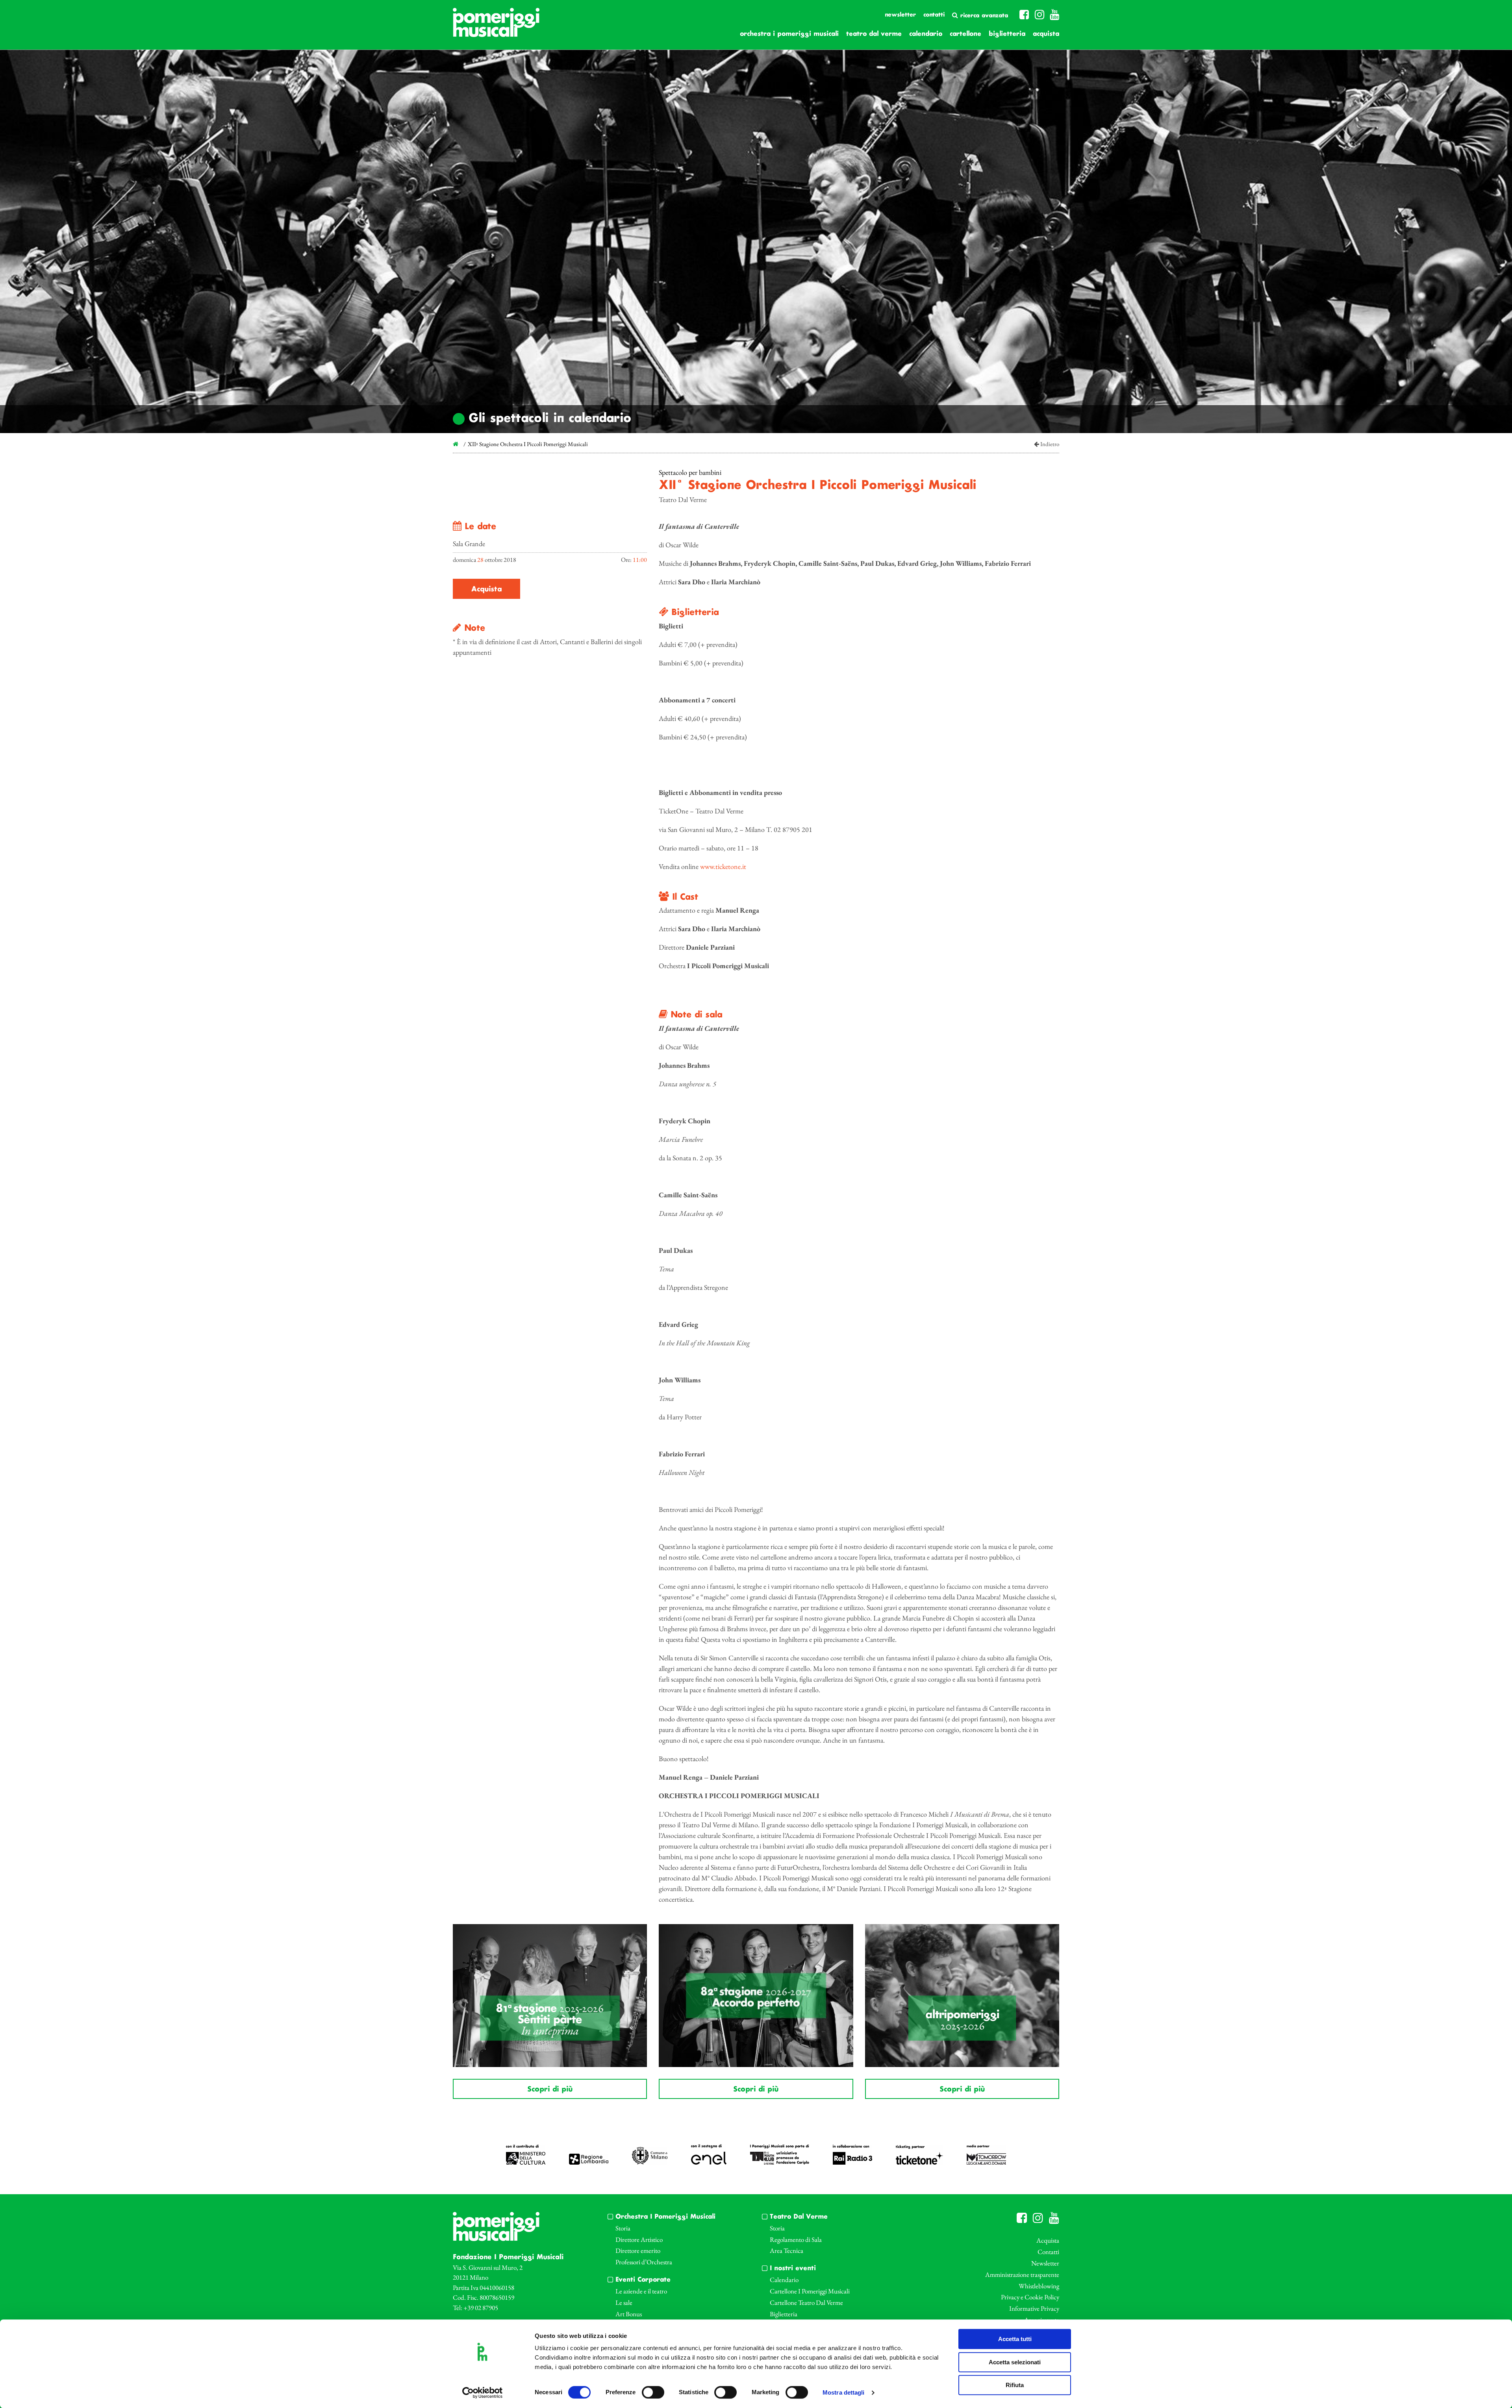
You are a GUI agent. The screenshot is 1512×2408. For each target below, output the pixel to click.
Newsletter (900, 15)
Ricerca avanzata (983, 16)
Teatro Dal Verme (874, 34)
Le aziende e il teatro (641, 2291)
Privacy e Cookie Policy (1030, 2297)
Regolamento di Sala (796, 2239)
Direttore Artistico (639, 2239)
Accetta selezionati (1015, 2362)
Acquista (1046, 34)
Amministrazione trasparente (1022, 2275)
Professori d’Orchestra (644, 2262)
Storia (623, 2228)
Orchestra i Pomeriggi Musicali (789, 34)
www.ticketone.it (723, 866)
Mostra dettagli (844, 2393)
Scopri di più (550, 2089)
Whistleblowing (1039, 2286)
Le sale (624, 2302)
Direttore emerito (638, 2251)
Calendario (926, 34)
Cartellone (965, 34)
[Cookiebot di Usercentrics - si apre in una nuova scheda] (483, 2393)
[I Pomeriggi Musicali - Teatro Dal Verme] (496, 26)
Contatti (934, 15)
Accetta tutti (1015, 2339)
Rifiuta (1015, 2385)
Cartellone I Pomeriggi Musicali (810, 2291)
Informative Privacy (1034, 2308)
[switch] (653, 2392)
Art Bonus (629, 2314)
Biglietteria (1007, 34)
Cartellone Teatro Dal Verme (806, 2302)
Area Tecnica (787, 2251)
